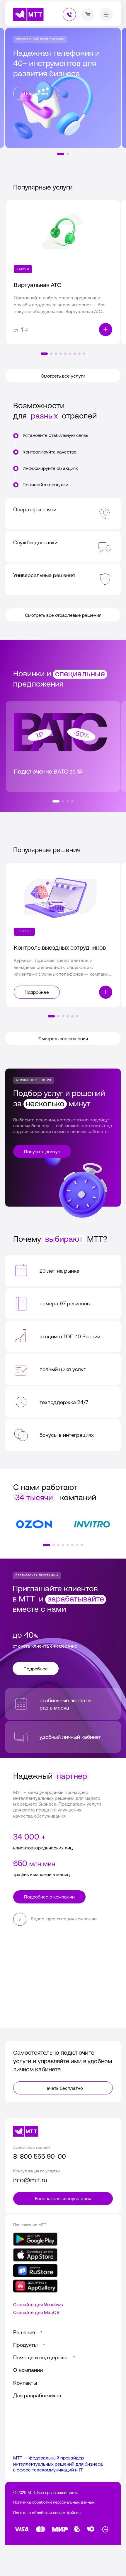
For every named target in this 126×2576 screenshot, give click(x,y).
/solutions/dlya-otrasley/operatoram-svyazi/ (63, 514)
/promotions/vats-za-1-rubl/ (63, 746)
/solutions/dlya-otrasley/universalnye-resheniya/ (63, 579)
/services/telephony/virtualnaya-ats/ (63, 272)
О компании (28, 2370)
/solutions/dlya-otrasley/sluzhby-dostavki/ (63, 547)
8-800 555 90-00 (40, 2156)
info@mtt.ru (30, 2180)
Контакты (25, 2383)
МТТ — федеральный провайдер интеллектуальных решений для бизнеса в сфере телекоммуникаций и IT (58, 2464)
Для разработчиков (37, 2395)
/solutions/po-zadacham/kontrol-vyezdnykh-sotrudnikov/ (63, 935)
